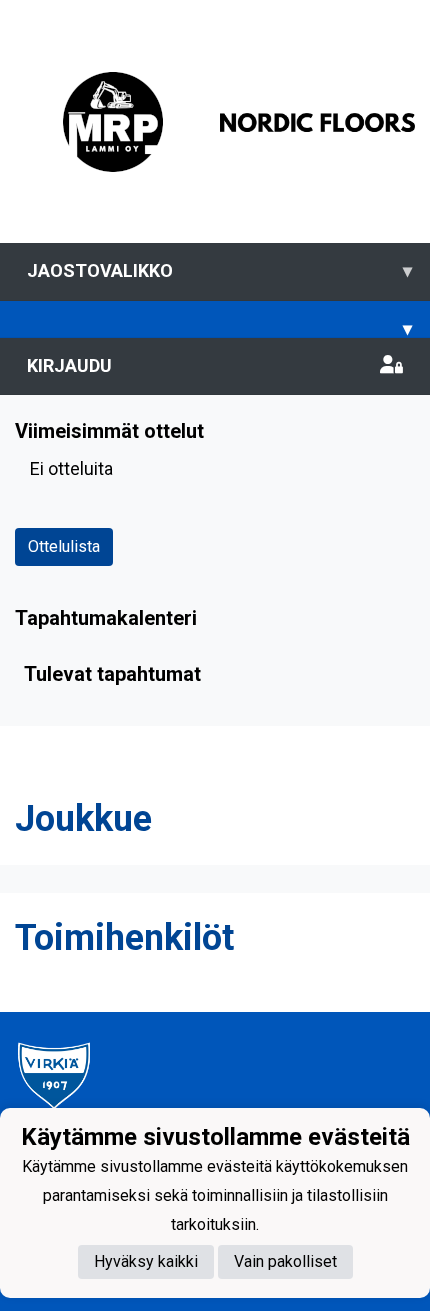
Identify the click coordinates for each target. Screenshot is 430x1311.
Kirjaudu (69, 365)
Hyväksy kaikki (146, 1261)
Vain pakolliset (285, 1261)
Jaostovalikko (219, 270)
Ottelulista (64, 546)
